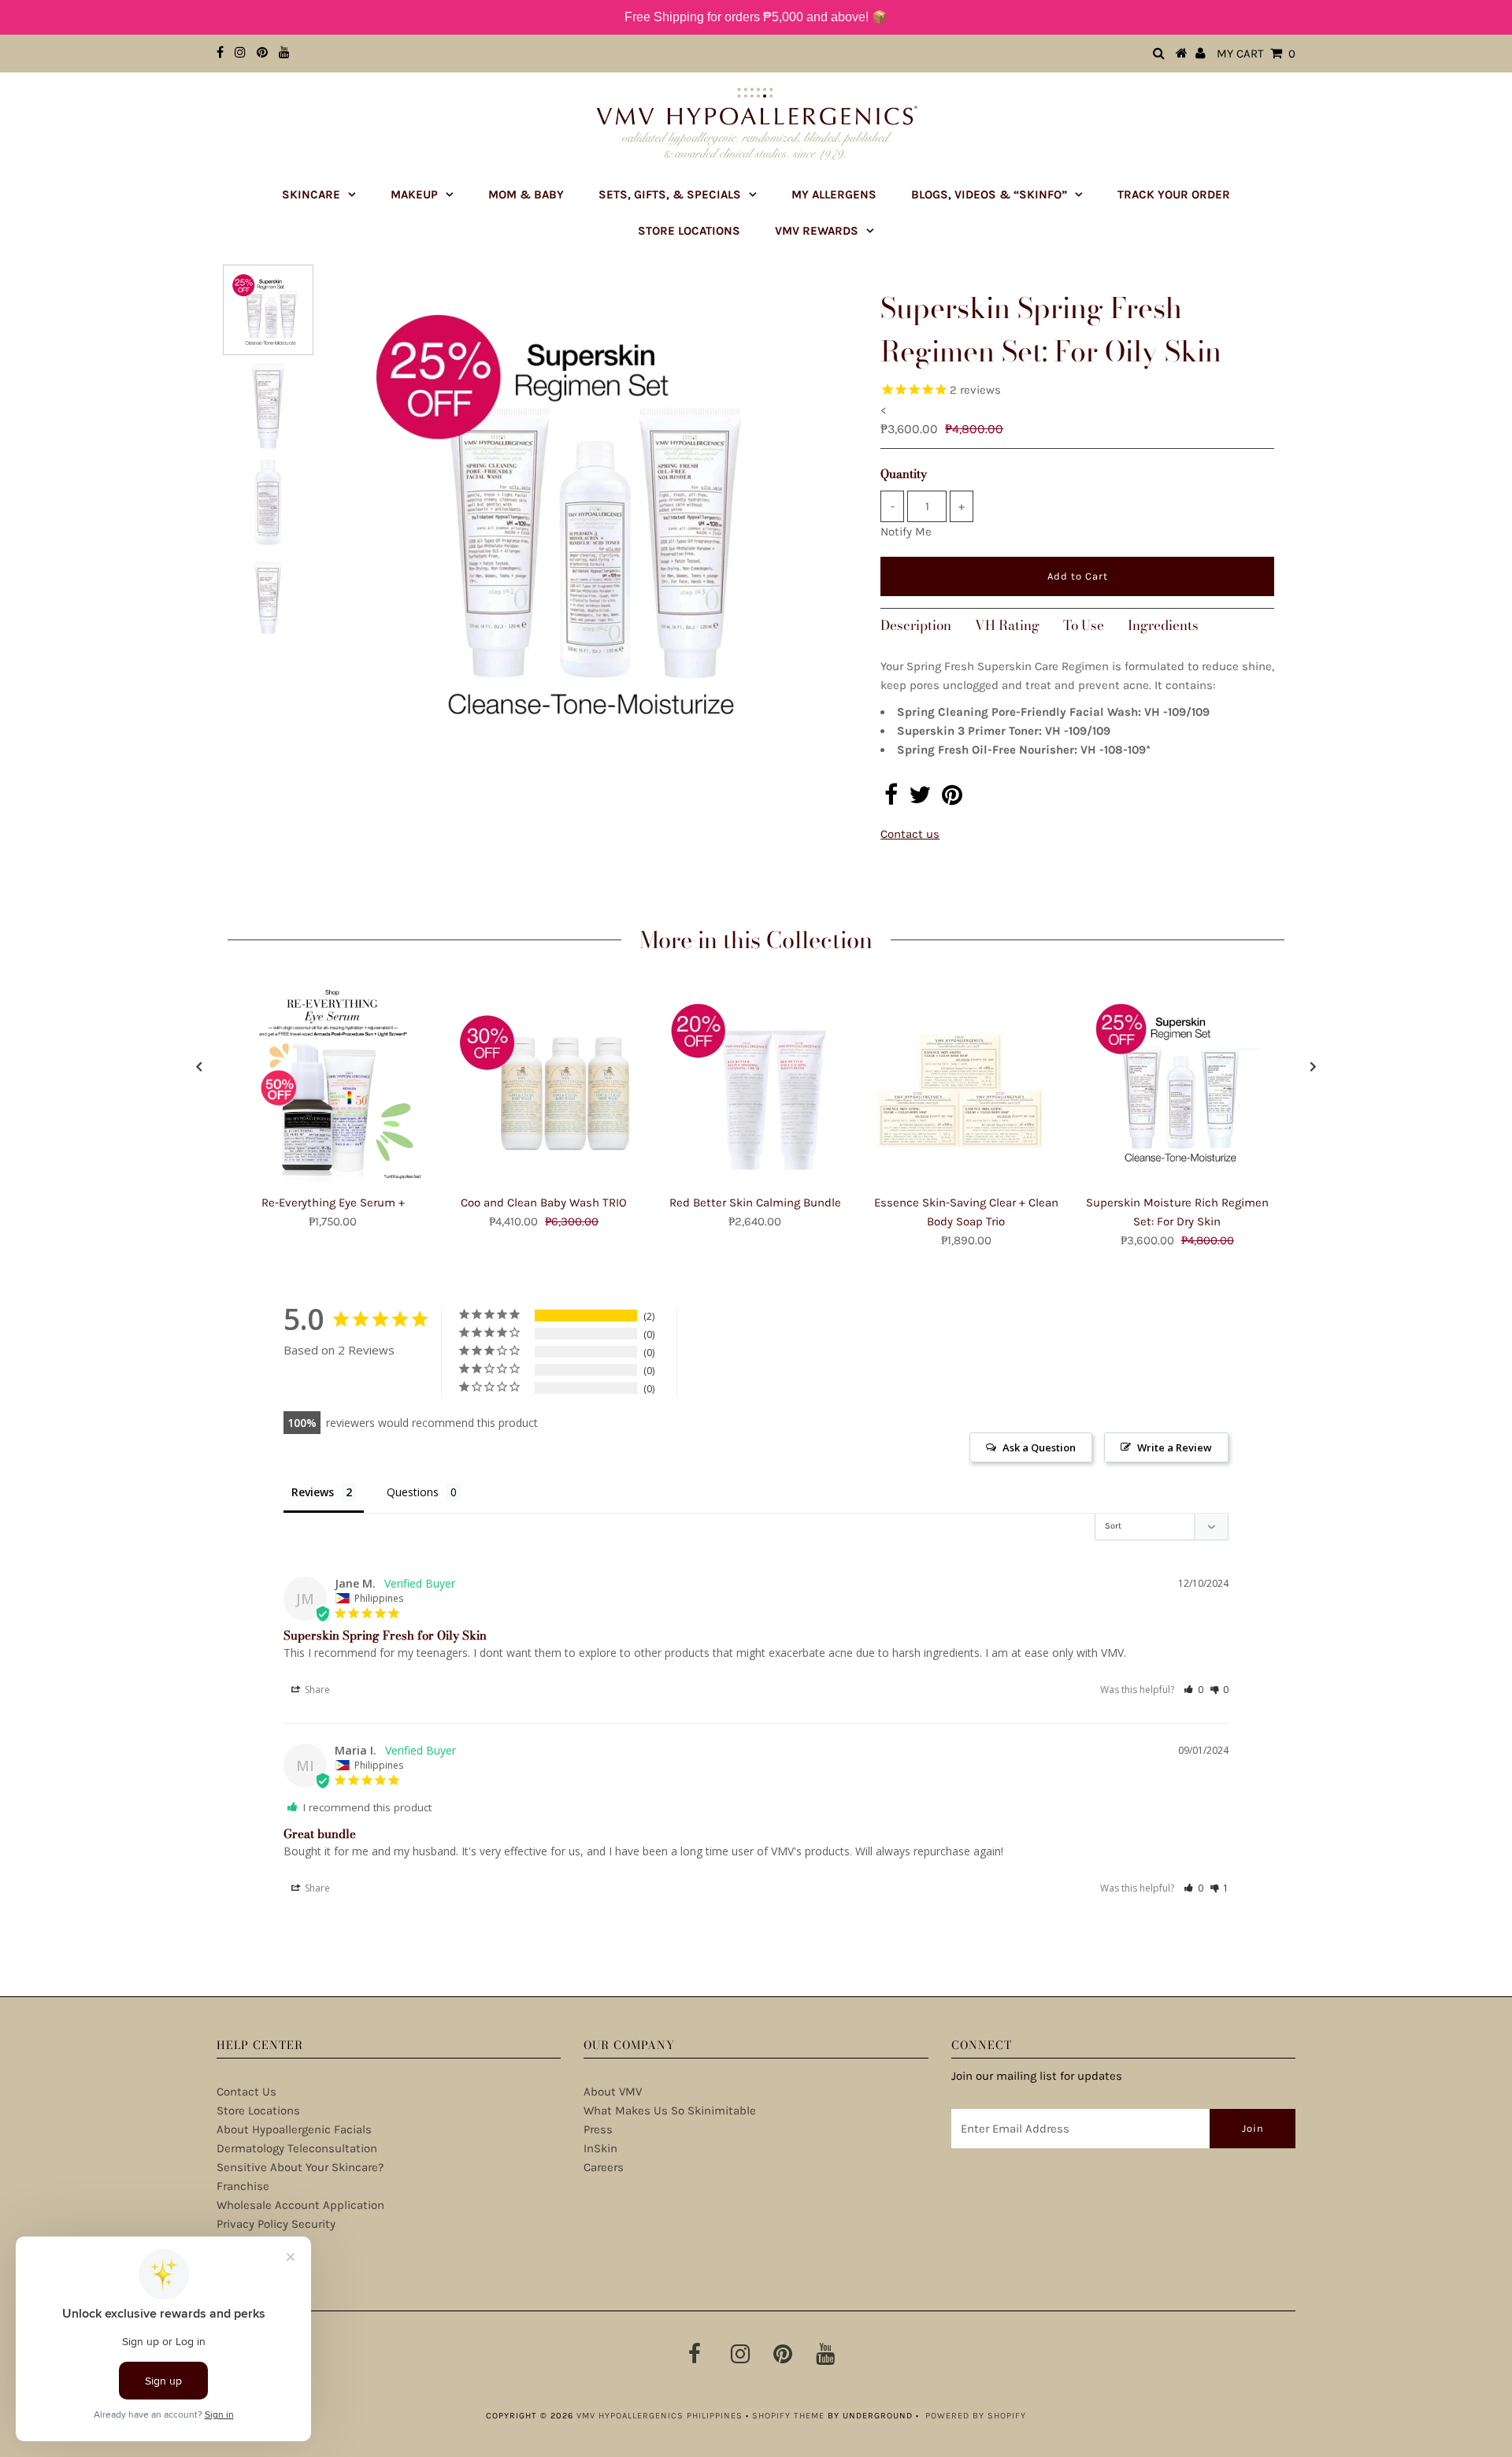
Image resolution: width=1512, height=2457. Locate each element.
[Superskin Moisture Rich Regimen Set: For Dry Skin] (1177, 1085)
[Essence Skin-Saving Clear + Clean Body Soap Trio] (966, 1085)
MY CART (1256, 54)
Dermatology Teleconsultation (297, 2148)
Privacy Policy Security (276, 2224)
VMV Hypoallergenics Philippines (660, 2416)
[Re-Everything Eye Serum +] (333, 1085)
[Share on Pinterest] (952, 799)
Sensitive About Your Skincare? (300, 2167)
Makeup (414, 195)
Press (598, 2129)
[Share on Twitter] (920, 799)
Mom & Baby (526, 195)
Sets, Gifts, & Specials (670, 195)
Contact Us (246, 2092)
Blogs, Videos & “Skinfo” (989, 195)
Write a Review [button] (1175, 1447)
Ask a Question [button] (1039, 1447)
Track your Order (1174, 195)
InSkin (600, 2148)
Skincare (311, 195)
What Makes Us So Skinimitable (670, 2110)
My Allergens (834, 195)
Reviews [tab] (313, 1492)
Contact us (910, 834)
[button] (1193, 1690)
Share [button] (316, 1690)
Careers (604, 2167)
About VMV (613, 2092)
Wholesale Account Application (300, 2205)
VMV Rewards (817, 231)
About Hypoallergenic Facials (294, 2129)
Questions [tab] (413, 1492)
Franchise (243, 2186)
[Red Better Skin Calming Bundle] (755, 1085)
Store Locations (689, 231)
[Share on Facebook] (891, 799)
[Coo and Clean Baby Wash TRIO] (544, 1085)
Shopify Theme (788, 2416)
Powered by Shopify (976, 2416)
